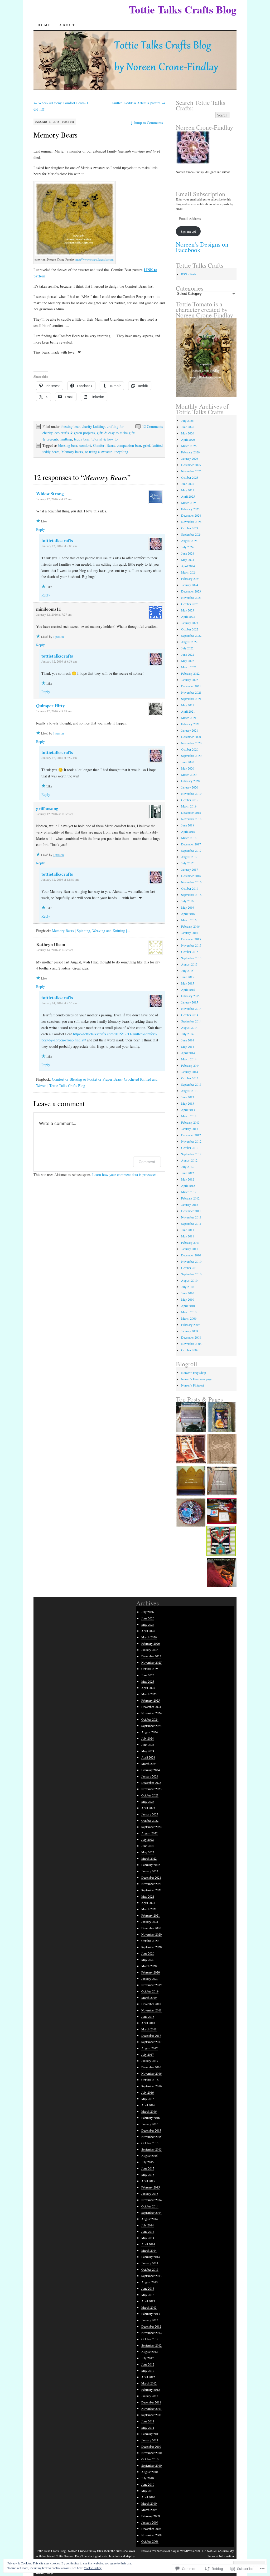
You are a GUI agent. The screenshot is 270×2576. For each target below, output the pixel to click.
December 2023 (191, 591)
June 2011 (188, 1230)
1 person (58, 636)
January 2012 (190, 1204)
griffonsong (47, 808)
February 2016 (190, 926)
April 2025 (188, 496)
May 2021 (188, 705)
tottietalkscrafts (57, 540)
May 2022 (188, 661)
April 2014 (188, 1053)
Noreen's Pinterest (192, 1385)
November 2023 (191, 598)
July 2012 (187, 1167)
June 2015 (188, 977)
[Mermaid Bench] (191, 1481)
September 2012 (191, 1154)
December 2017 (191, 844)
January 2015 (190, 1002)
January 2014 (190, 1072)
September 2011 (191, 1223)
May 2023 (188, 610)
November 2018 (191, 819)
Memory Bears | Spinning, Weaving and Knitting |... (91, 931)
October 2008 (190, 1350)
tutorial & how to (105, 439)
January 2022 (190, 680)
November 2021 (191, 692)
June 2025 (188, 484)
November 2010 (191, 1261)
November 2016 (191, 882)
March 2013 (189, 1116)
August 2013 (189, 1091)
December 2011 (191, 1211)
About (67, 25)
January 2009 (190, 1331)
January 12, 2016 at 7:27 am (54, 614)
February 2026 (190, 452)
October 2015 (190, 952)
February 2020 (190, 781)
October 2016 (190, 888)
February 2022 (190, 673)
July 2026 (187, 420)
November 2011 (191, 1217)
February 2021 (190, 724)
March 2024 (189, 572)
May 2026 (188, 433)
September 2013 (191, 1084)
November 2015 (191, 945)
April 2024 (188, 566)
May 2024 (188, 560)
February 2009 (190, 1325)
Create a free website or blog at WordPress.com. (171, 2551)
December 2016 (191, 876)
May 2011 (188, 1236)
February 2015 (190, 996)
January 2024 (190, 585)
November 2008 (191, 1344)
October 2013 (190, 1078)
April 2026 (188, 439)
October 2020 (190, 749)
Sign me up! (188, 231)
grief (147, 445)
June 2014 (188, 1040)
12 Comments (152, 426)
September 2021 (191, 699)
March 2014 (189, 1059)
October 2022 (190, 629)
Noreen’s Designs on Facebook (202, 247)
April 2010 (188, 1306)
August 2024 (189, 541)
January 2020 (190, 787)
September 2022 (191, 635)
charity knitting (93, 426)
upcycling (121, 452)
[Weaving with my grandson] (222, 1573)
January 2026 (190, 458)
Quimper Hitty (50, 706)
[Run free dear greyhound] (222, 1449)
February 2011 (190, 1242)
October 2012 (190, 1148)
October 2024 (190, 528)
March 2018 (189, 838)
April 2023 (188, 616)
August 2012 (189, 1160)
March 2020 (189, 775)
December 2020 (191, 737)
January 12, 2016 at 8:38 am (54, 711)
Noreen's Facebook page (196, 1379)
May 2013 (188, 1103)
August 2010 (189, 1280)
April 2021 (188, 711)
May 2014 (188, 1046)
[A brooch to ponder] (191, 1513)
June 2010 (188, 1293)
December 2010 (191, 1255)
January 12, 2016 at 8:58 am (59, 661)
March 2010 (189, 1312)
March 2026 (189, 446)
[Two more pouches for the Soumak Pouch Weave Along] (221, 1541)
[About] (222, 1417)
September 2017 (191, 850)
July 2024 (187, 547)
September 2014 (191, 1021)
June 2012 (188, 1173)
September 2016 (191, 895)
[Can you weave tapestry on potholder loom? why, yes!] (222, 1511)
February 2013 (190, 1122)
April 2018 (188, 831)
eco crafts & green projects (75, 433)
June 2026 (188, 427)
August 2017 (189, 857)
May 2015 (188, 983)
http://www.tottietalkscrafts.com (95, 259)
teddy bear (82, 439)
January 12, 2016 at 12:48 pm (60, 879)
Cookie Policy (93, 2568)
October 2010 (190, 1268)
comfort (85, 445)
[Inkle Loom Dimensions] (191, 1449)
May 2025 (188, 490)
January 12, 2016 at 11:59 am (55, 814)
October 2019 (190, 800)
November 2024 (191, 522)
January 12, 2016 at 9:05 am (59, 546)
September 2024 (191, 534)
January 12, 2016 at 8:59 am (59, 758)
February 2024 (190, 579)
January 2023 (190, 623)
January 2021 (190, 730)
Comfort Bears (104, 445)
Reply (40, 529)
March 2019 (189, 806)
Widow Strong (50, 494)
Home (44, 25)
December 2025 (191, 465)
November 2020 (191, 743)
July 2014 (187, 1034)
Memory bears (72, 452)
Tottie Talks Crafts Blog (183, 9)
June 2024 (188, 553)
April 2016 (188, 914)
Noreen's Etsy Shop (194, 1373)
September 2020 (191, 756)
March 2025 (189, 503)
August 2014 (189, 1027)
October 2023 (190, 604)
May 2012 (188, 1179)
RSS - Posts (189, 274)
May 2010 (188, 1299)
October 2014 (190, 1015)
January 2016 (190, 933)
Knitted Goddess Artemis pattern (138, 103)
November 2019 (191, 794)
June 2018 (188, 825)
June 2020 (188, 762)
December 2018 (191, 812)
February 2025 (190, 509)
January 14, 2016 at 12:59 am (55, 950)
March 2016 (189, 920)
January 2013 (190, 1129)
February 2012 (190, 1198)
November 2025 (191, 471)
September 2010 (191, 1274)
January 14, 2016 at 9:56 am (59, 1003)
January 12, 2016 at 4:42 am (54, 499)
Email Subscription (201, 194)
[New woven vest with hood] (222, 1481)
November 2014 (191, 1008)
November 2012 (191, 1141)
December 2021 (191, 686)
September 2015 (191, 958)
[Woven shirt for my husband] (191, 1417)
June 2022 (188, 654)
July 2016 (187, 901)
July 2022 (187, 648)
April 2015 (188, 990)
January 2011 (190, 1249)
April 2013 (188, 1110)
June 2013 (188, 1097)
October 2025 (190, 477)
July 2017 (187, 863)
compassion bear (129, 445)
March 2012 (189, 1192)
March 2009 (189, 1318)
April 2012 (188, 1186)
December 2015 (191, 939)
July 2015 (187, 971)
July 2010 (187, 1287)
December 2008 (191, 1337)
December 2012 (191, 1135)
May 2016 (188, 907)
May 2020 (188, 768)
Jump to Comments (147, 123)
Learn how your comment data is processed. (125, 1175)
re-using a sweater (98, 452)
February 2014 (190, 1065)
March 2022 (189, 667)
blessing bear (70, 426)
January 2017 (190, 869)
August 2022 (189, 642)
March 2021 (189, 718)
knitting (66, 439)
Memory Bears (56, 135)
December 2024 (191, 515)
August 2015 (189, 964)
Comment (147, 1162)
